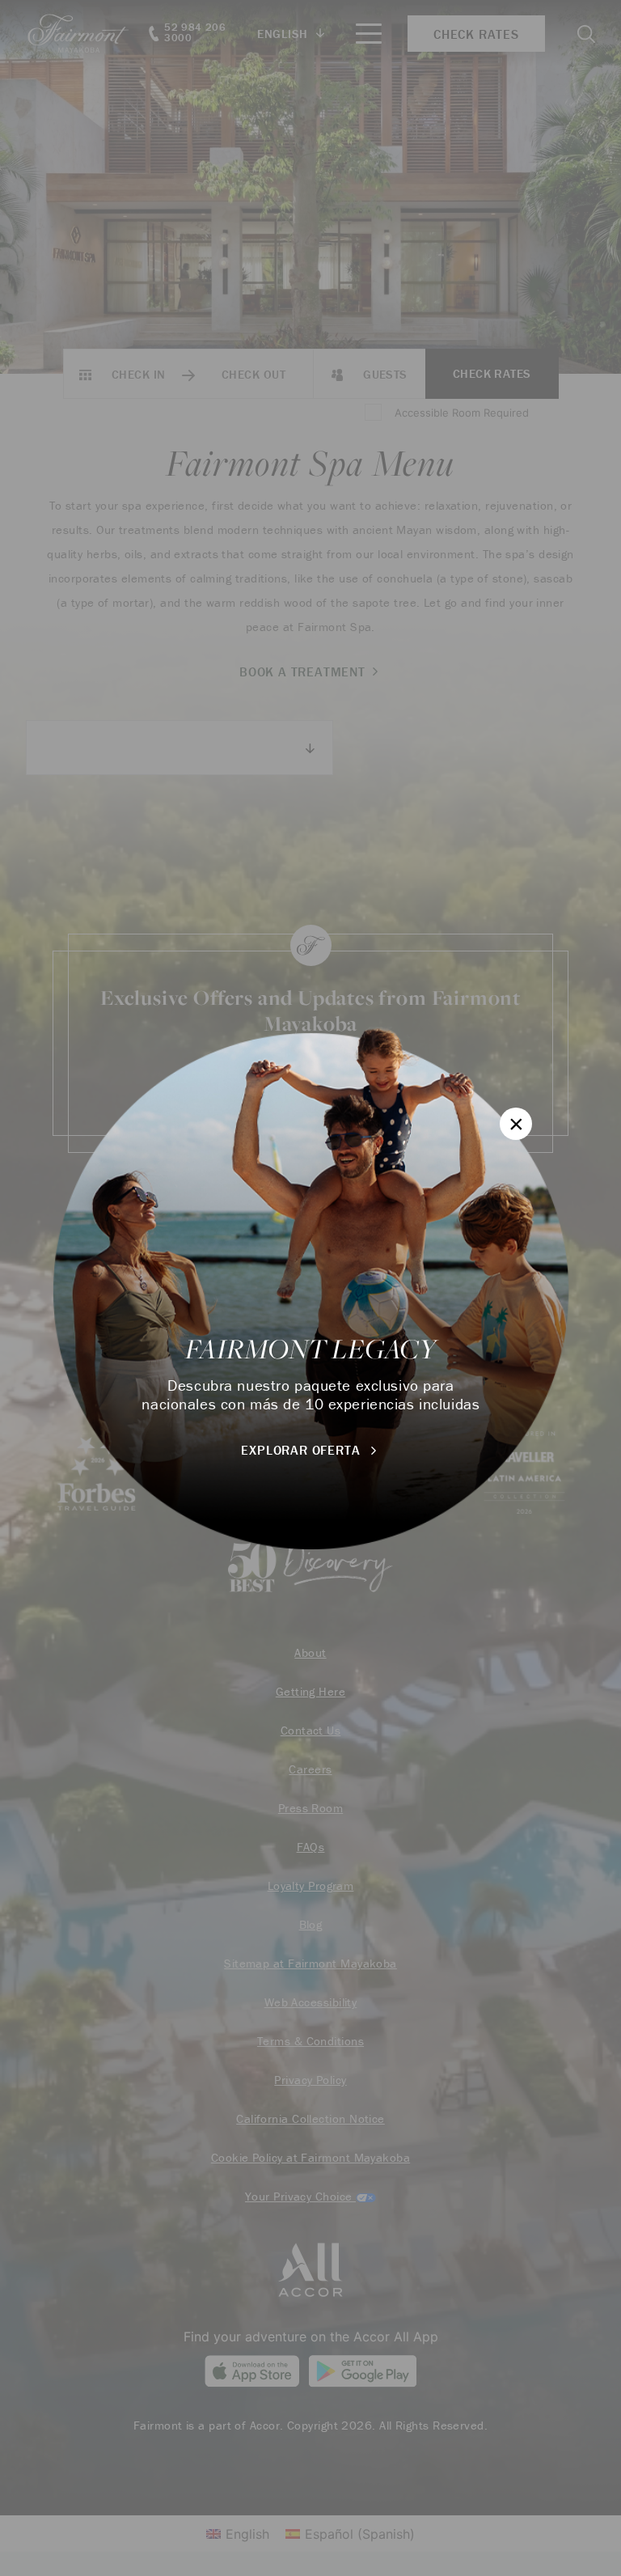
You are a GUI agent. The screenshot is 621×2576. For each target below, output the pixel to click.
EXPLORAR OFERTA (302, 1450)
